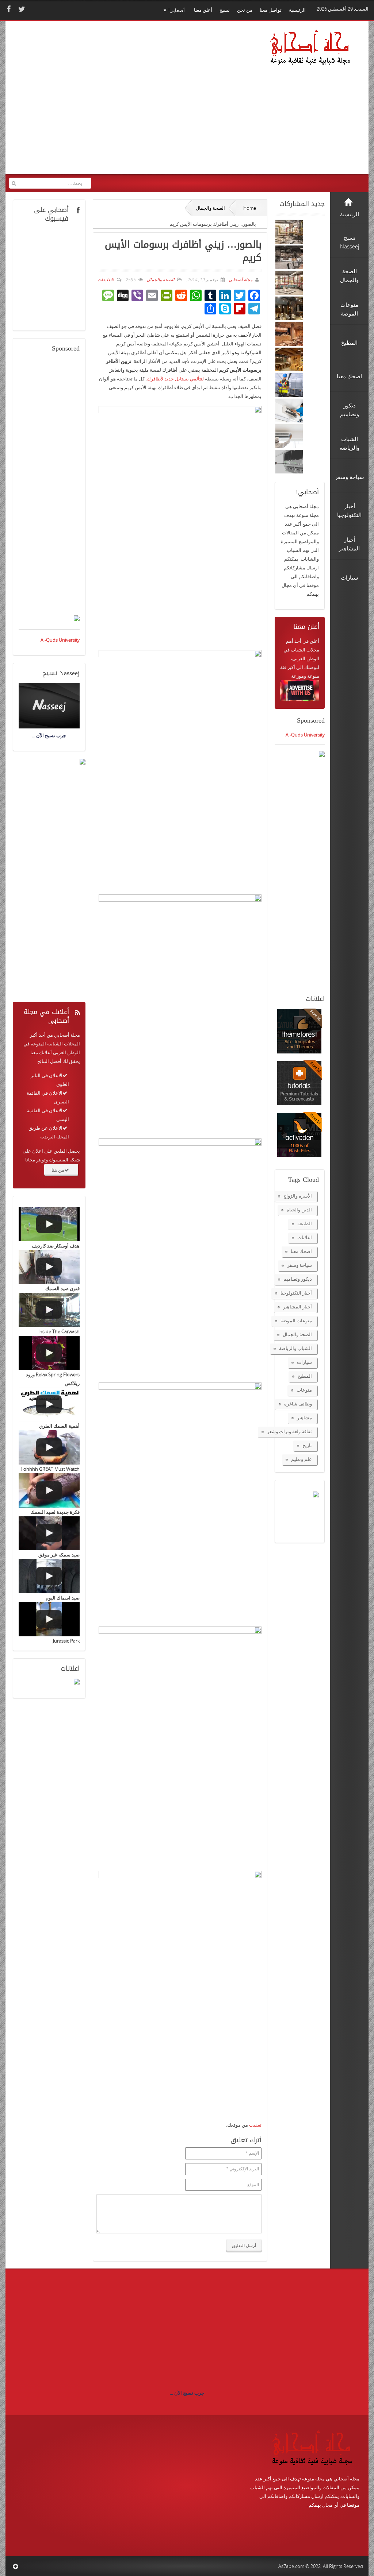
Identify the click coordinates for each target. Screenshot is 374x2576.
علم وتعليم (302, 1459)
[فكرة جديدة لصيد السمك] (49, 1490)
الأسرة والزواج (298, 1196)
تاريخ (307, 1445)
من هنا (58, 1170)
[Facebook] (8, 9)
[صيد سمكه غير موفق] (49, 1533)
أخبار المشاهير (297, 1307)
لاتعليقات (106, 280)
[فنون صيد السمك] (49, 1267)
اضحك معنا (301, 1251)
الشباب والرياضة (295, 1348)
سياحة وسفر (299, 1265)
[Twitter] (21, 9)
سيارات (304, 1362)
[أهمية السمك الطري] (49, 1405)
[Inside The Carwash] (49, 1310)
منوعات (304, 1390)
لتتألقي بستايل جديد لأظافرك (175, 379)
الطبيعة (305, 1223)
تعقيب (255, 2125)
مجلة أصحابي (240, 280)
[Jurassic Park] (49, 1619)
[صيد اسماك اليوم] (49, 1576)
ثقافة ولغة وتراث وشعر (289, 1431)
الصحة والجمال (210, 208)
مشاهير (304, 1417)
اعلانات (305, 1237)
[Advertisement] (136, 105)
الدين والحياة (299, 1210)
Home (250, 208)
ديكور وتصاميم (298, 1279)
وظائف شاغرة (298, 1404)
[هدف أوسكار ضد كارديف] (49, 1224)
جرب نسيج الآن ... (187, 2393)
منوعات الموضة (296, 1320)
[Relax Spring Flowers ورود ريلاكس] (49, 1353)
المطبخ (305, 1376)
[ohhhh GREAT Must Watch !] (49, 1447)
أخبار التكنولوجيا (296, 1293)
